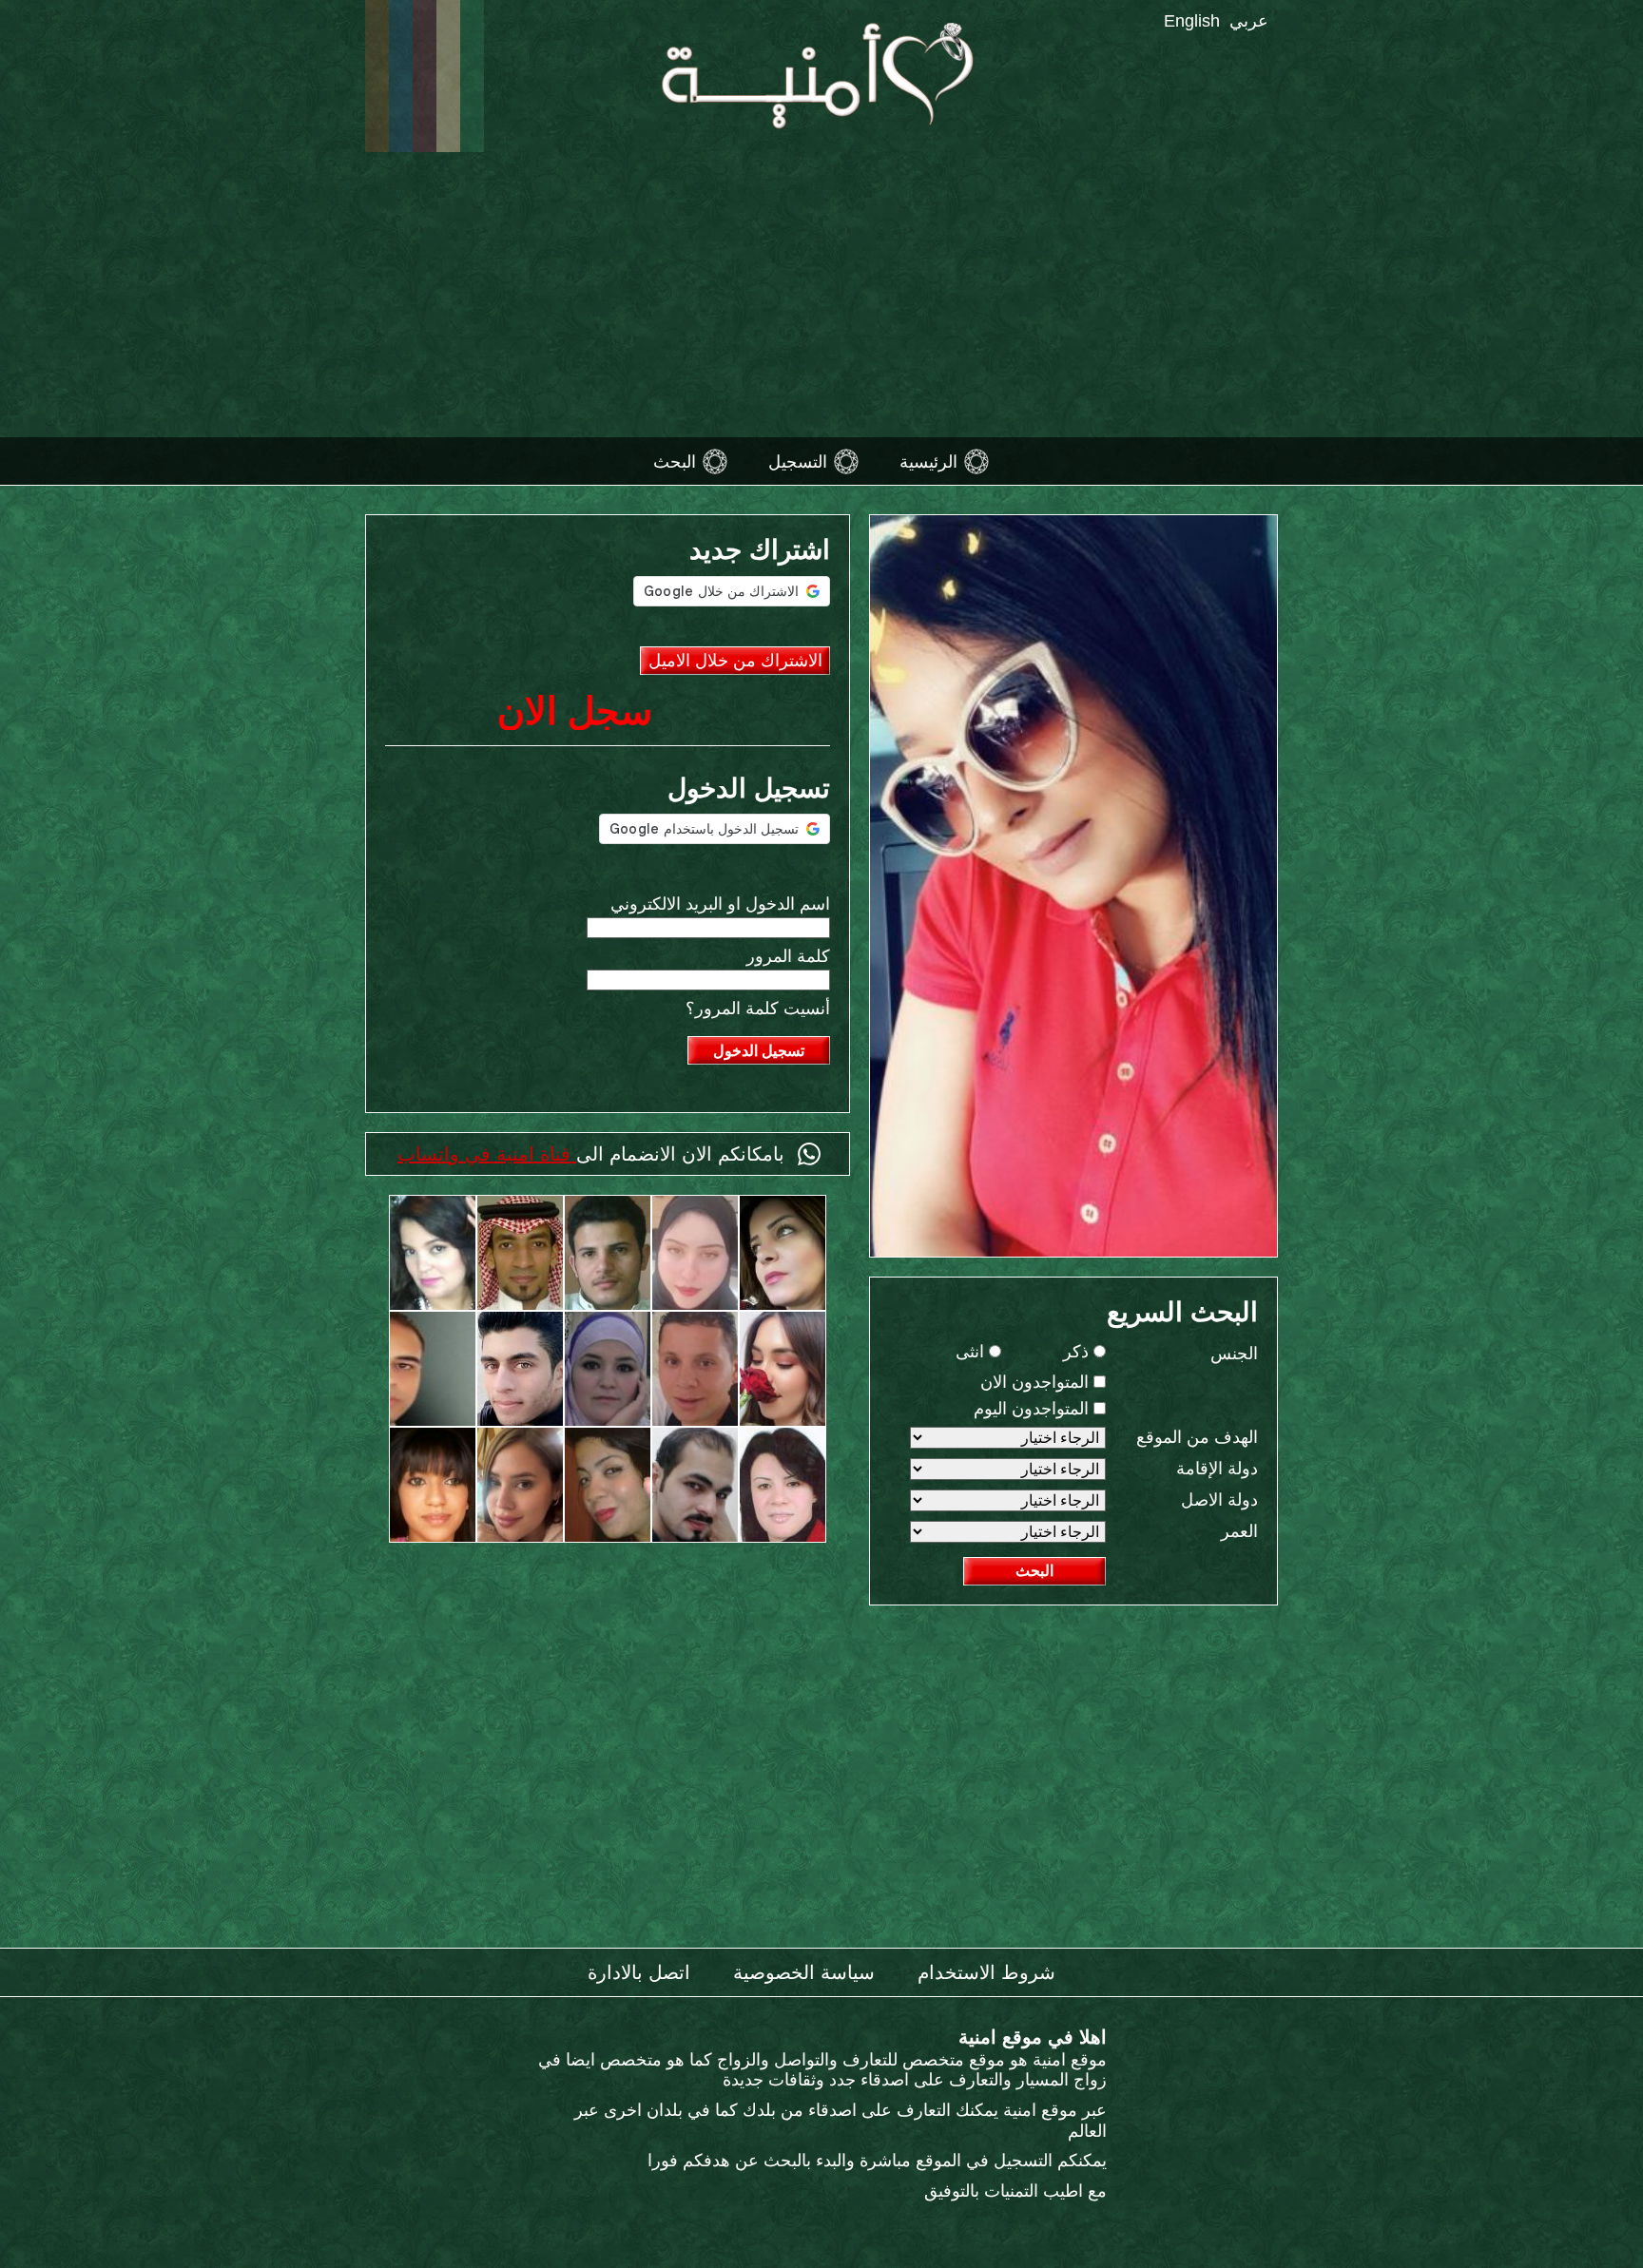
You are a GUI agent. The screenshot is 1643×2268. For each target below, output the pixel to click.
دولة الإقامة (1217, 1469)
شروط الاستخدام (986, 1972)
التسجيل (798, 461)
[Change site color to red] (425, 76)
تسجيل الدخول (759, 1051)
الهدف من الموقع (1197, 1437)
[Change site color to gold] (377, 76)
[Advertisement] (821, 295)
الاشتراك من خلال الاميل (735, 661)
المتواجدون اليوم (1034, 1409)
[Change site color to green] (472, 76)
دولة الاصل (1219, 1500)
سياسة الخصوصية (804, 1972)
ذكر (1078, 1352)
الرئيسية (928, 461)
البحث (675, 461)
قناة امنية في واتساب (487, 1154)
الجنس (1234, 1354)
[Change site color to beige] (448, 76)
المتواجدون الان (1037, 1382)
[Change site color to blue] (401, 76)
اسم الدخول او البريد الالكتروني (720, 904)
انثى (972, 1352)
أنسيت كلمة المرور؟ (758, 1009)
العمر (1239, 1531)
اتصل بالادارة (639, 1972)
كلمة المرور (788, 956)
